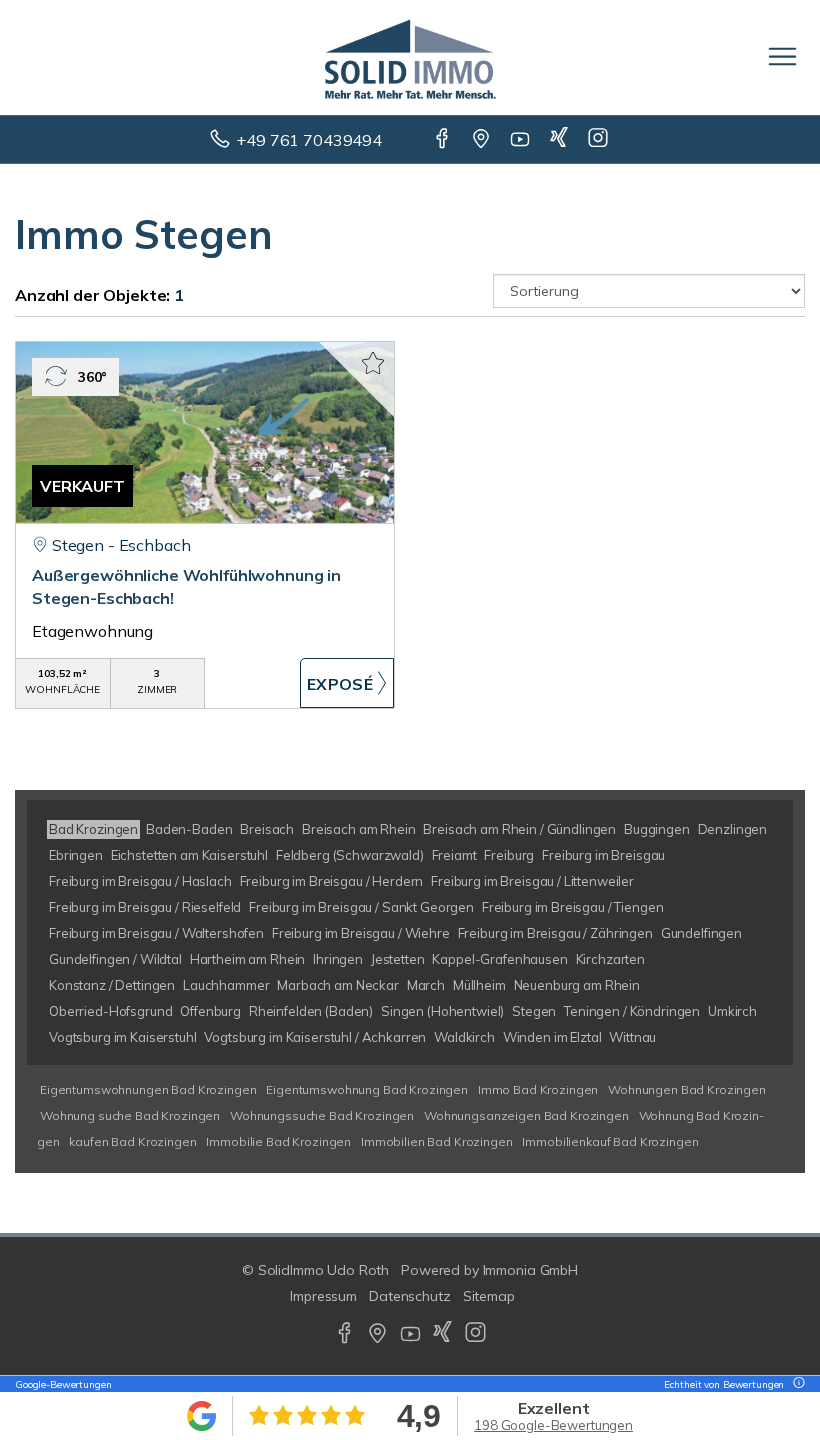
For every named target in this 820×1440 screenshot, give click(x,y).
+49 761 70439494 (309, 140)
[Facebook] (443, 140)
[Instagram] (599, 140)
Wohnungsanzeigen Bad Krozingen (526, 1115)
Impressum (323, 1296)
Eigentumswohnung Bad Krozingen (367, 1089)
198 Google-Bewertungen (553, 1425)
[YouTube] (521, 140)
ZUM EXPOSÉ (347, 683)
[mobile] (782, 56)
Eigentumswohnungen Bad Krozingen (148, 1089)
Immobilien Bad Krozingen (437, 1141)
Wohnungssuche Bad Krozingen (322, 1115)
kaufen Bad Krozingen (132, 1141)
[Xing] (560, 140)
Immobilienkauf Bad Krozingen (610, 1141)
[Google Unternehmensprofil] (482, 140)
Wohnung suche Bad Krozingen (130, 1115)
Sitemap (489, 1296)
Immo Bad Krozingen (538, 1089)
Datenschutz (410, 1296)
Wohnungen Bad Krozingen (687, 1089)
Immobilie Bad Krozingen (278, 1141)
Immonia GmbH (531, 1270)
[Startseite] (410, 57)
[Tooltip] (796, 1384)
